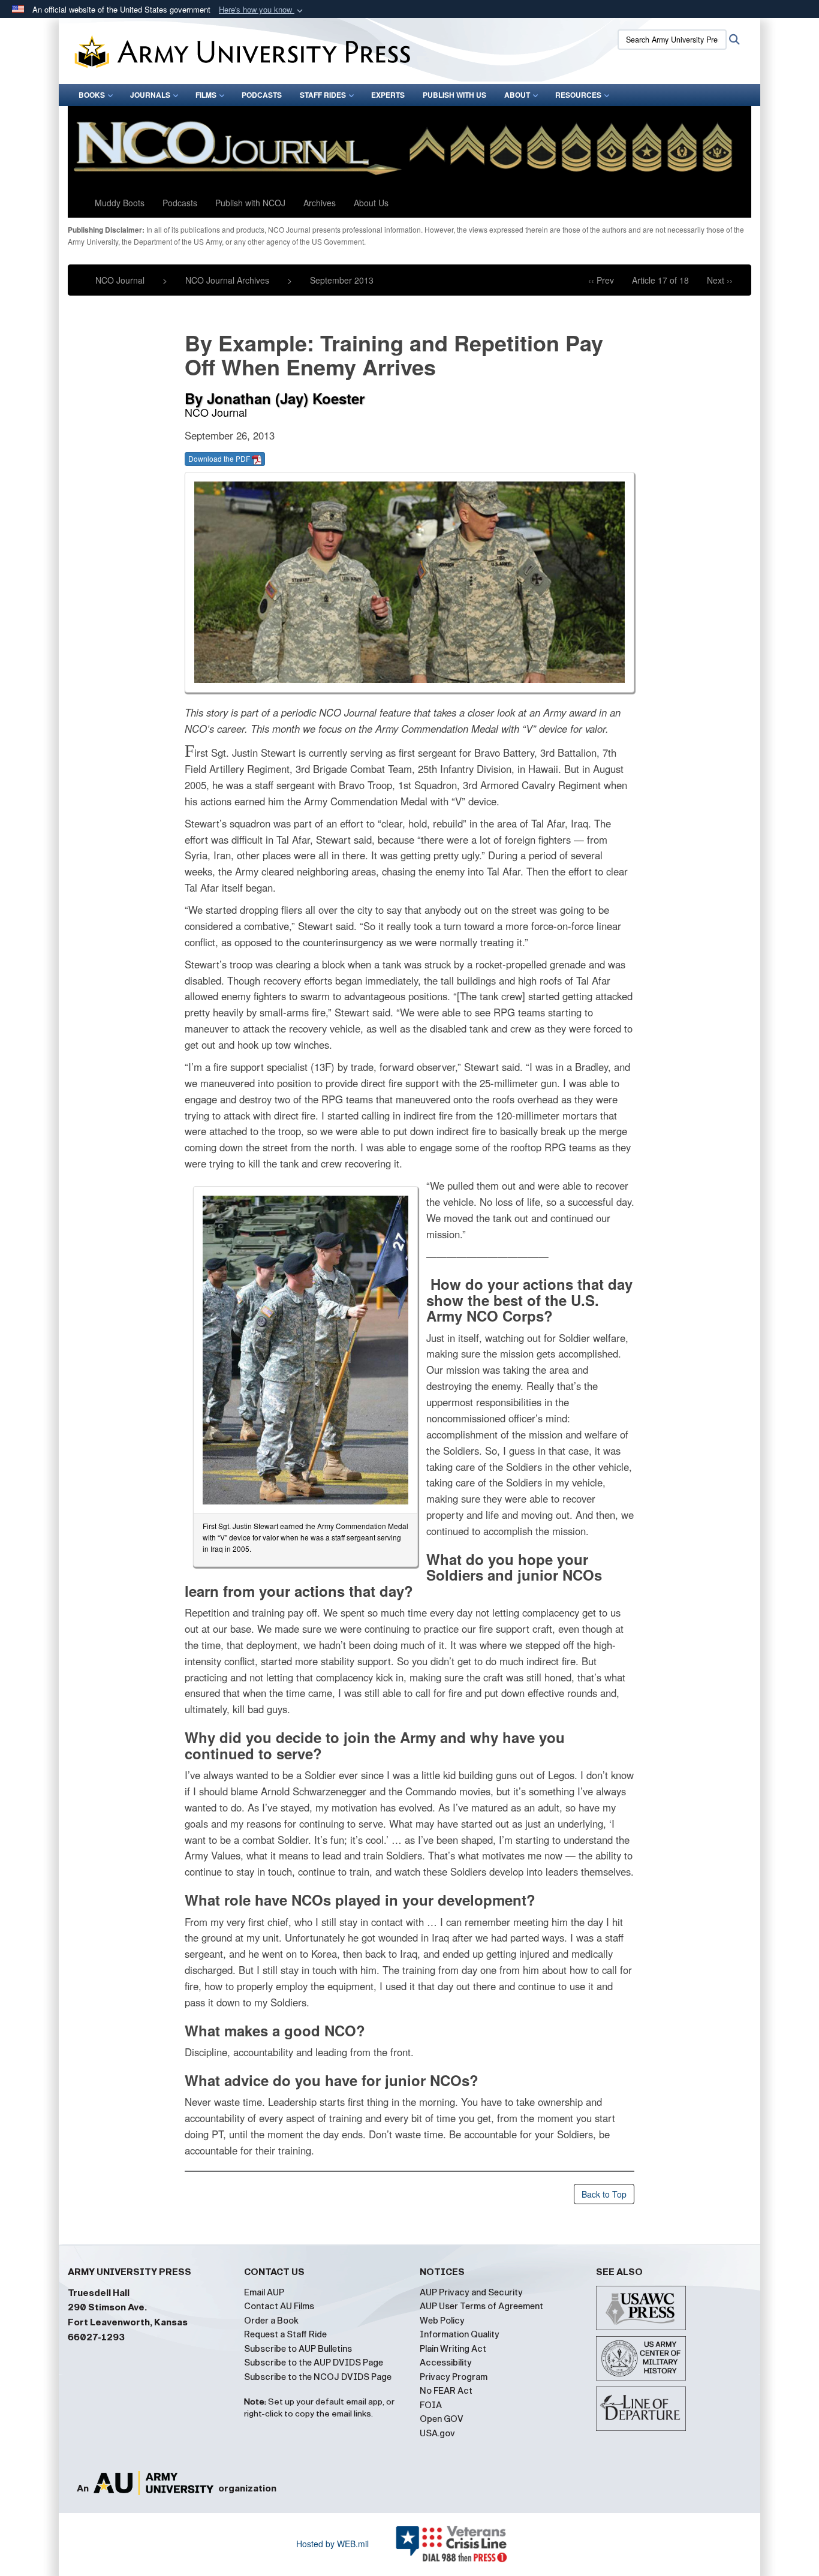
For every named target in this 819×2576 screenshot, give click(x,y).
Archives (320, 203)
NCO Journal (120, 280)
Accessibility (446, 2363)
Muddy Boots (120, 203)
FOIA (431, 2405)
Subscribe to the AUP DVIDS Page (314, 2363)
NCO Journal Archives (227, 280)
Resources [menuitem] (578, 95)
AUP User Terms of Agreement (481, 2306)
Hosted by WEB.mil (332, 2544)
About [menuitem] (517, 95)
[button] (262, 10)
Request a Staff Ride (285, 2334)
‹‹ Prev (601, 280)
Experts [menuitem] (388, 95)
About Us (371, 203)
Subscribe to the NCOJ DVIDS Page (318, 2377)
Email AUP (264, 2292)
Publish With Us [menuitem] (454, 95)
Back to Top (604, 2194)
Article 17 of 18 (660, 280)
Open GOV (442, 2419)
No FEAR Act (446, 2391)
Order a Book (271, 2321)
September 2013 (342, 280)
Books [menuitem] (92, 95)
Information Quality (460, 2334)
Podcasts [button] (180, 203)
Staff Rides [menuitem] (323, 95)
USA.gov (437, 2433)
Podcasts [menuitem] (262, 95)
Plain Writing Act (453, 2349)
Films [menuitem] (206, 95)
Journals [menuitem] (150, 95)
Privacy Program (454, 2377)
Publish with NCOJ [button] (250, 203)
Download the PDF (220, 458)
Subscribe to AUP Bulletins (298, 2349)
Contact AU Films (279, 2306)
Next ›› (720, 280)
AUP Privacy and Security (471, 2292)
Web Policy (442, 2321)
